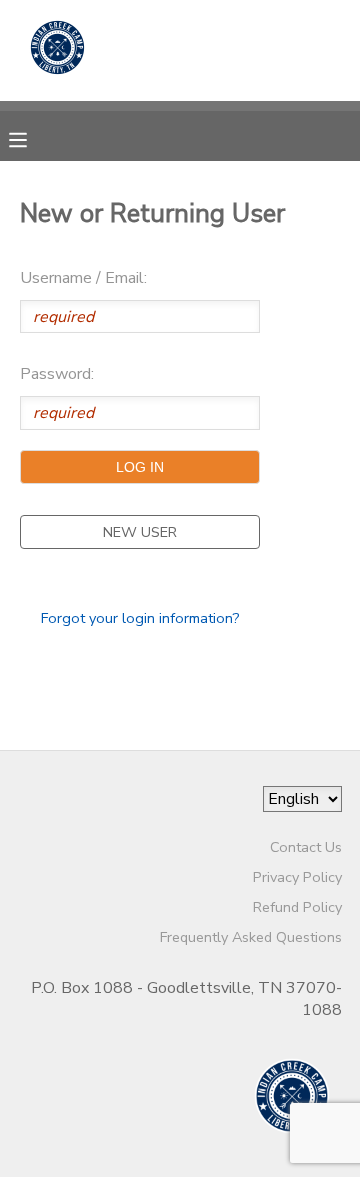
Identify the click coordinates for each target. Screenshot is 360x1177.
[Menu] (33, 138)
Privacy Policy (297, 877)
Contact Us (306, 847)
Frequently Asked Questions (251, 937)
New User (140, 532)
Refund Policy (297, 907)
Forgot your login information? (140, 618)
